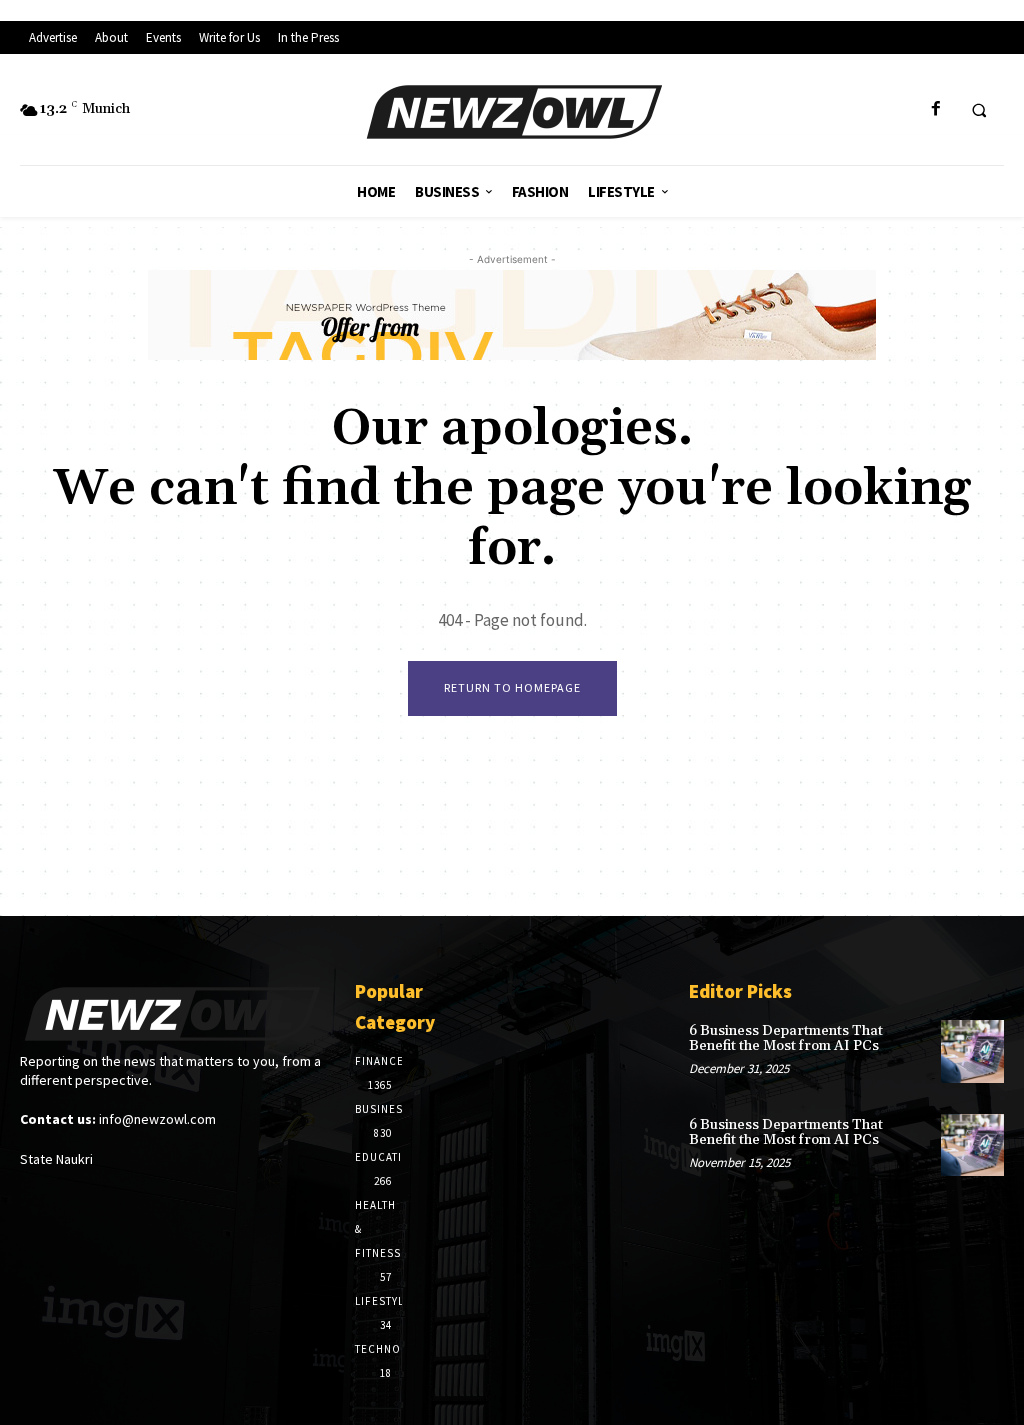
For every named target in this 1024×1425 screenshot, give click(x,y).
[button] (979, 110)
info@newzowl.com (157, 1119)
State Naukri (56, 1159)
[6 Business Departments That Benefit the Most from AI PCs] (972, 1051)
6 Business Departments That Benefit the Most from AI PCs (786, 1038)
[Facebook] (935, 109)
